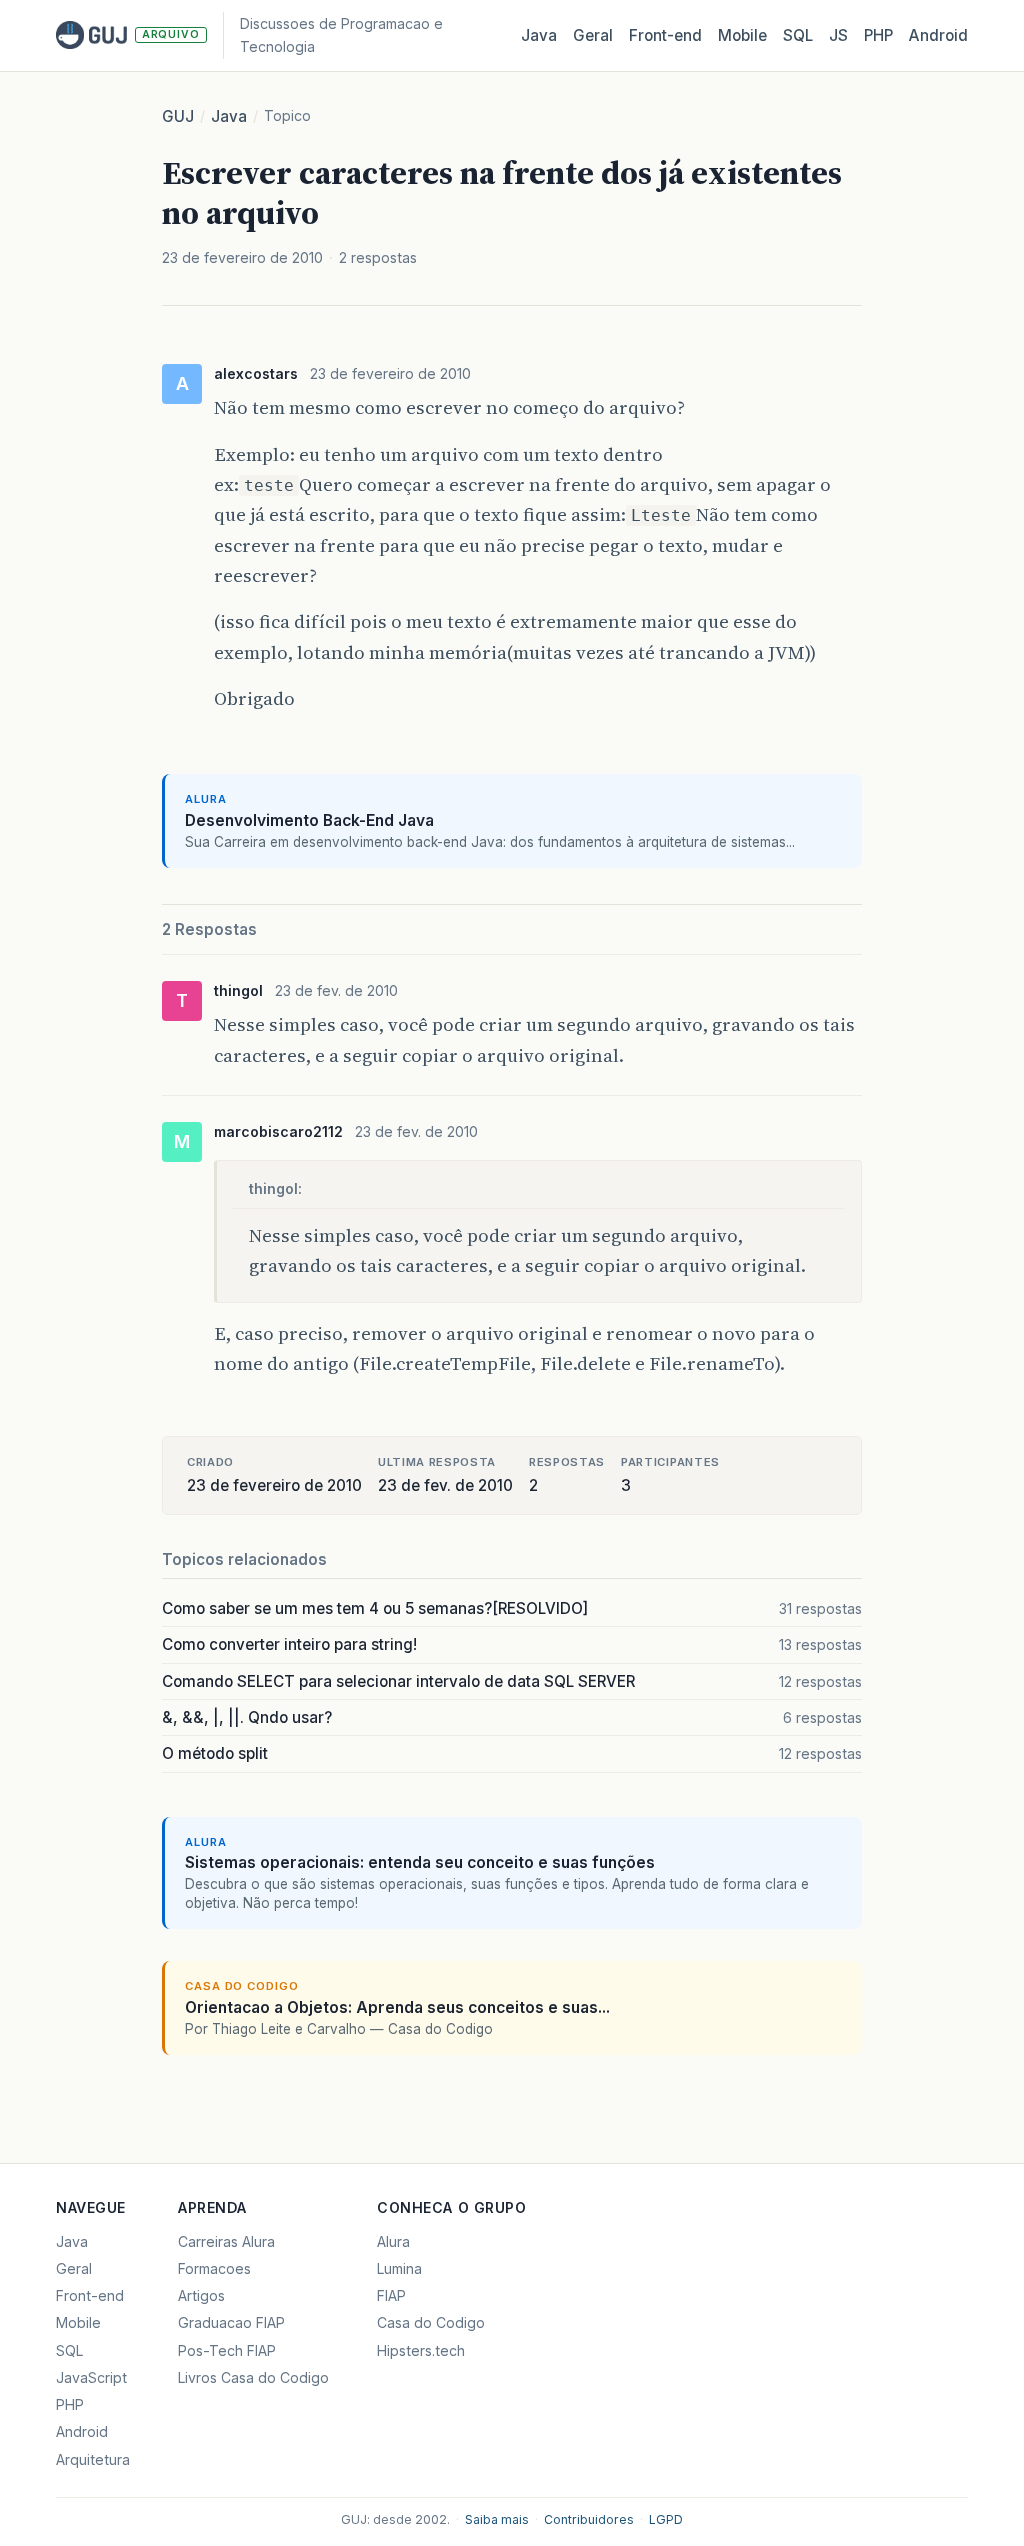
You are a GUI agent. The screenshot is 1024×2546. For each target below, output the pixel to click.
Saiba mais (497, 2519)
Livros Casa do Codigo (253, 2377)
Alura (393, 2241)
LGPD (666, 2519)
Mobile (742, 35)
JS (838, 35)
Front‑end (665, 35)
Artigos (201, 2295)
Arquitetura (93, 2459)
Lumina (399, 2268)
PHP (878, 35)
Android (938, 35)
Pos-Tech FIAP (227, 2350)
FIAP (391, 2295)
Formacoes (214, 2268)
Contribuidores (589, 2519)
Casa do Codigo (431, 2322)
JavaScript (91, 2377)
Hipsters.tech (421, 2350)
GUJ (178, 116)
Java (539, 35)
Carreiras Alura (226, 2241)
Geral (593, 35)
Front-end (90, 2295)
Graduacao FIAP (231, 2322)
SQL (798, 35)
